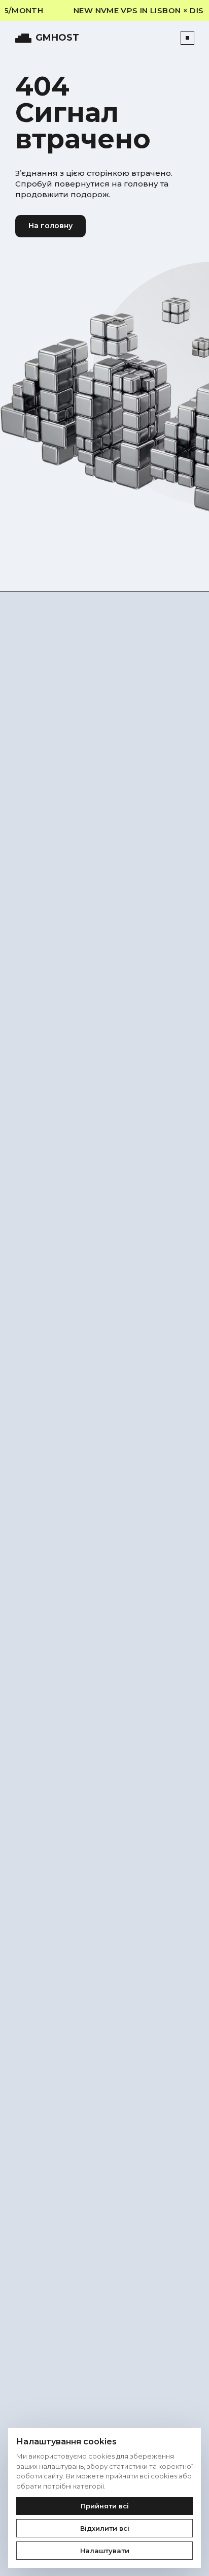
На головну (50, 226)
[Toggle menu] (187, 38)
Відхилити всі (105, 2528)
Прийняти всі (105, 2506)
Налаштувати (105, 2551)
